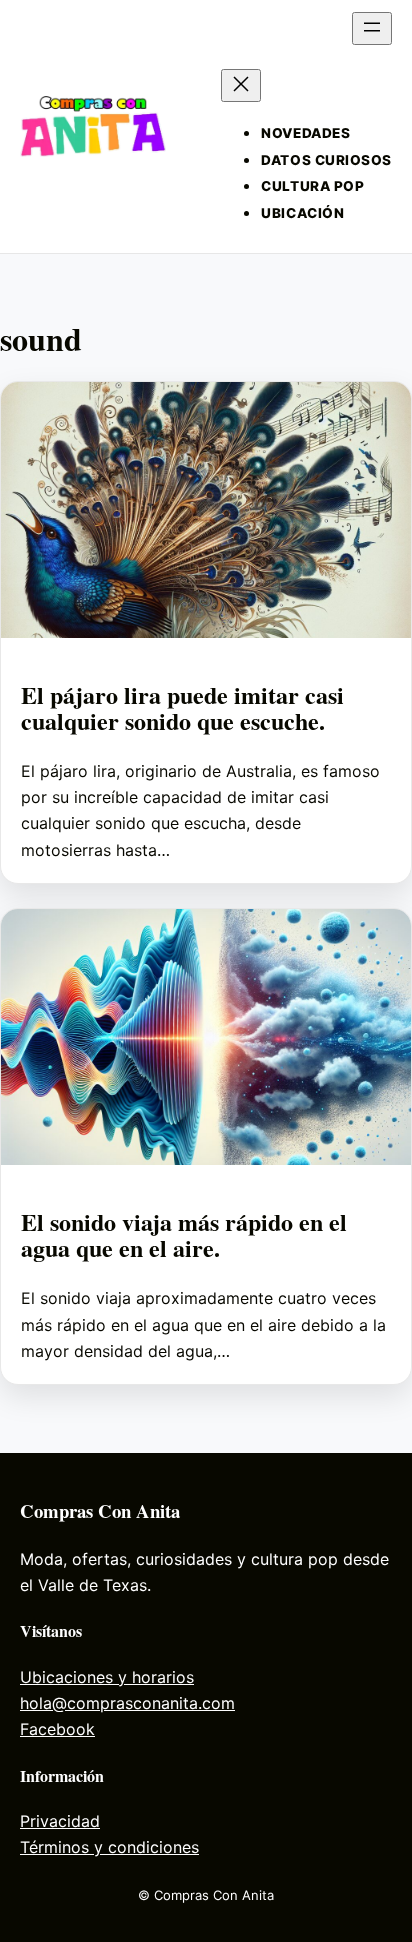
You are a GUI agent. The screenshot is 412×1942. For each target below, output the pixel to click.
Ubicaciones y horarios (107, 1677)
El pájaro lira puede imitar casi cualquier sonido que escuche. (182, 708)
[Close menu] (241, 85)
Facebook (57, 1729)
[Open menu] (372, 28)
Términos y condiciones (109, 1847)
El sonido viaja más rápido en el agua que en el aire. (184, 1235)
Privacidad (60, 1821)
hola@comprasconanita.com (127, 1703)
